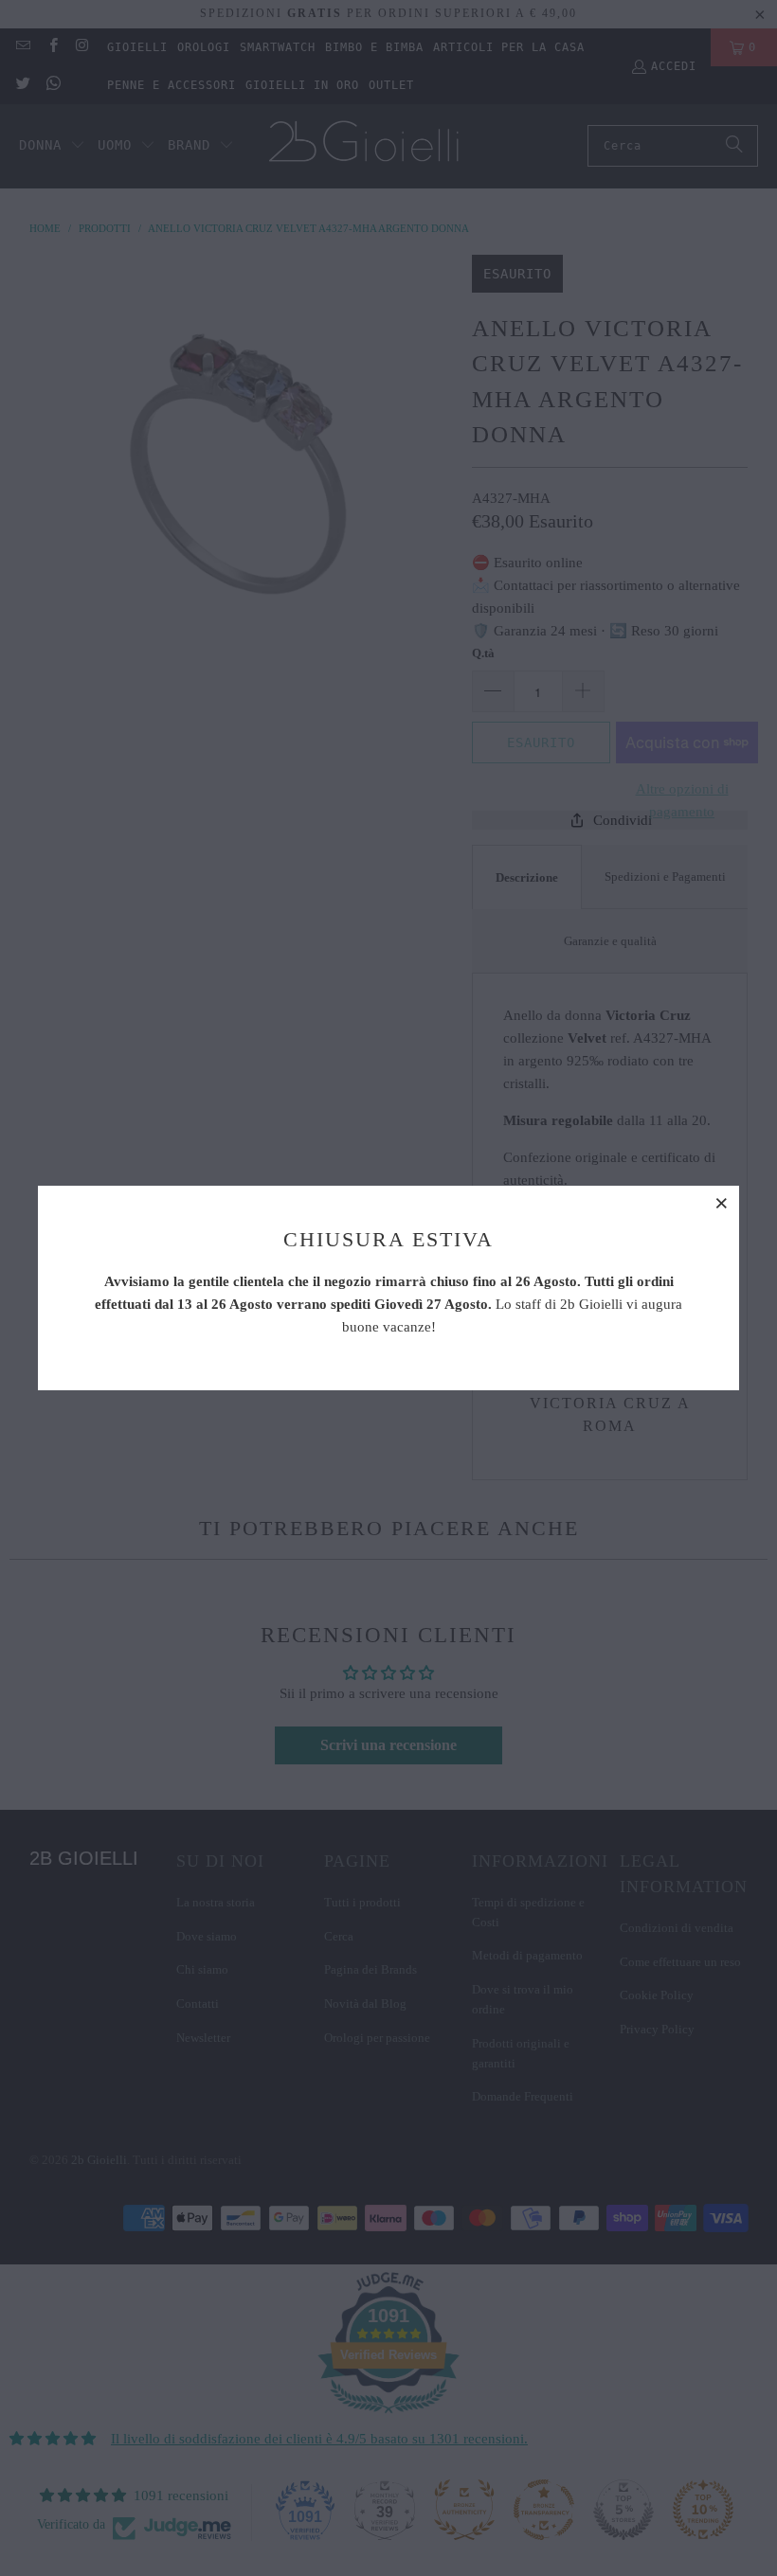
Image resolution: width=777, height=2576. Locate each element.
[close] (722, 1203)
